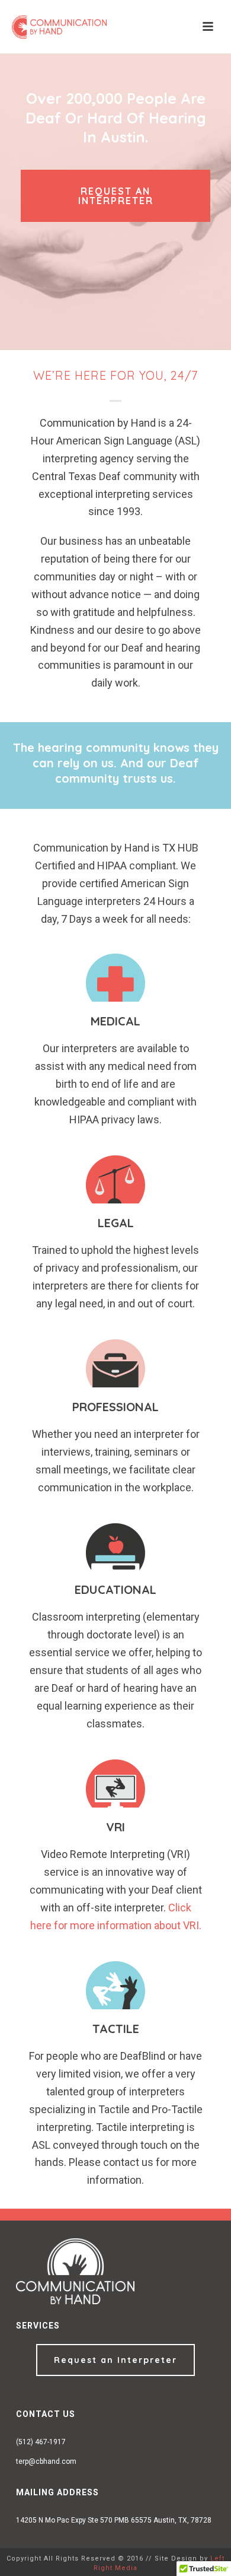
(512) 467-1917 (41, 2442)
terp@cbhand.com (46, 2461)
